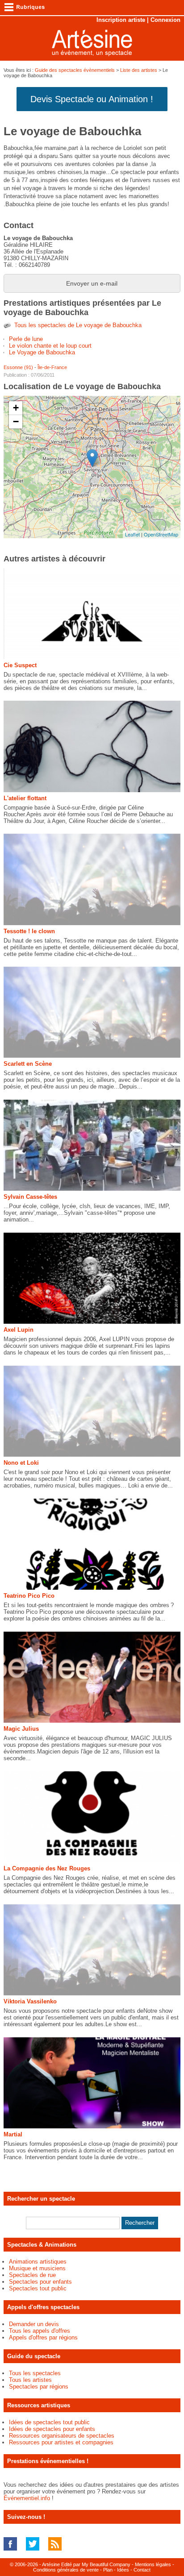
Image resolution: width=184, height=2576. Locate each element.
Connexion (165, 20)
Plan (108, 2570)
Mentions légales (153, 2564)
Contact (142, 2570)
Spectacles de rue (32, 2275)
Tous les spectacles (35, 2373)
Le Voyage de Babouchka (42, 352)
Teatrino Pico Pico (29, 1596)
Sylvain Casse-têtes (30, 1197)
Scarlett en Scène (28, 1064)
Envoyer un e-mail (92, 283)
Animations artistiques (38, 2262)
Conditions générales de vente (66, 2570)
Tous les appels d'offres (40, 2331)
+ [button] (16, 408)
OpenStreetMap (161, 534)
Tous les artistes (30, 2380)
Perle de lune (26, 339)
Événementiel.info (27, 2498)
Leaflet (132, 534)
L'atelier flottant (25, 798)
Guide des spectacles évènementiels (75, 70)
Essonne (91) (18, 367)
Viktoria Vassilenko (30, 2001)
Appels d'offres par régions (43, 2337)
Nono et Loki (21, 1463)
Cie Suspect (20, 665)
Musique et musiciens (37, 2268)
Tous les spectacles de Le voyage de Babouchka (78, 325)
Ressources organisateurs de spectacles (62, 2436)
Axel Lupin (19, 1330)
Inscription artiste (121, 20)
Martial (13, 2134)
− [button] (16, 422)
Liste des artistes (139, 70)
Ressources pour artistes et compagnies (61, 2442)
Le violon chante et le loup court (50, 346)
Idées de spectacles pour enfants (52, 2429)
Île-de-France (52, 367)
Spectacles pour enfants (40, 2282)
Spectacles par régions (39, 2387)
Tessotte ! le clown (29, 931)
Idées (123, 2570)
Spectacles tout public (38, 2288)
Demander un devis (34, 2324)
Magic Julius (21, 1729)
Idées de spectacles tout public (49, 2422)
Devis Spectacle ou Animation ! (92, 99)
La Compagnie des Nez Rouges (47, 1868)
